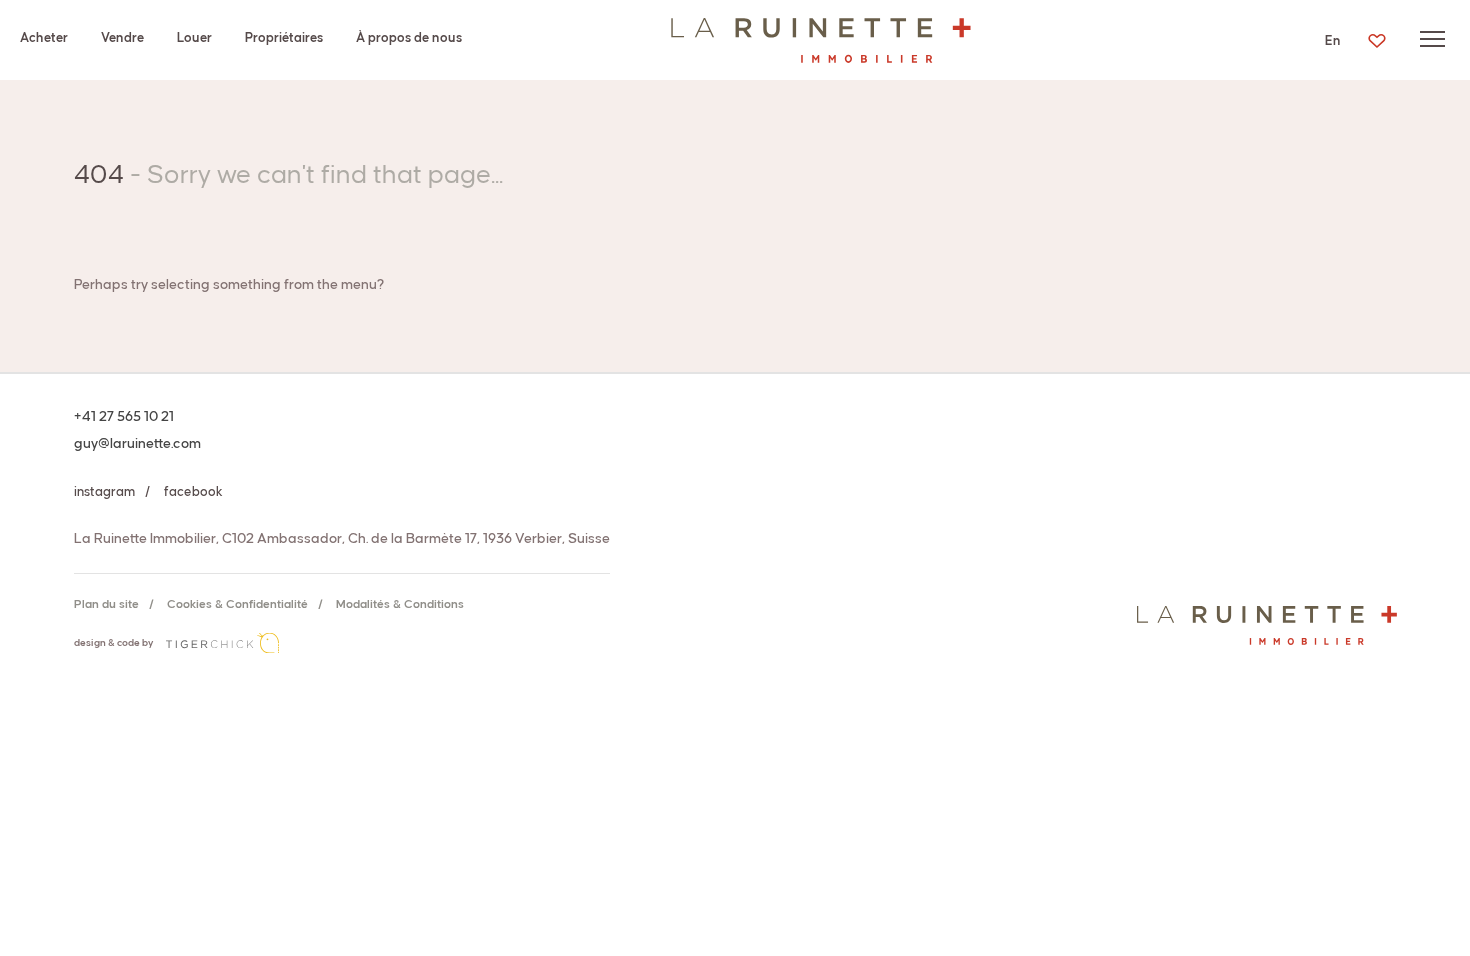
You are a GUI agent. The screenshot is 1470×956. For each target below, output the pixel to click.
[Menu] (1432, 39)
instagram (104, 492)
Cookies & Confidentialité (237, 604)
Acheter (44, 38)
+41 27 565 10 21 (124, 417)
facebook (193, 492)
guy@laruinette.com (137, 444)
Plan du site (106, 604)
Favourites (1376, 40)
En (1333, 41)
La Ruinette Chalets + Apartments (821, 40)
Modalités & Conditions (400, 604)
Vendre (122, 38)
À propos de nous (409, 38)
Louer (194, 38)
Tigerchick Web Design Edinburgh (222, 643)
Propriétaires (284, 38)
